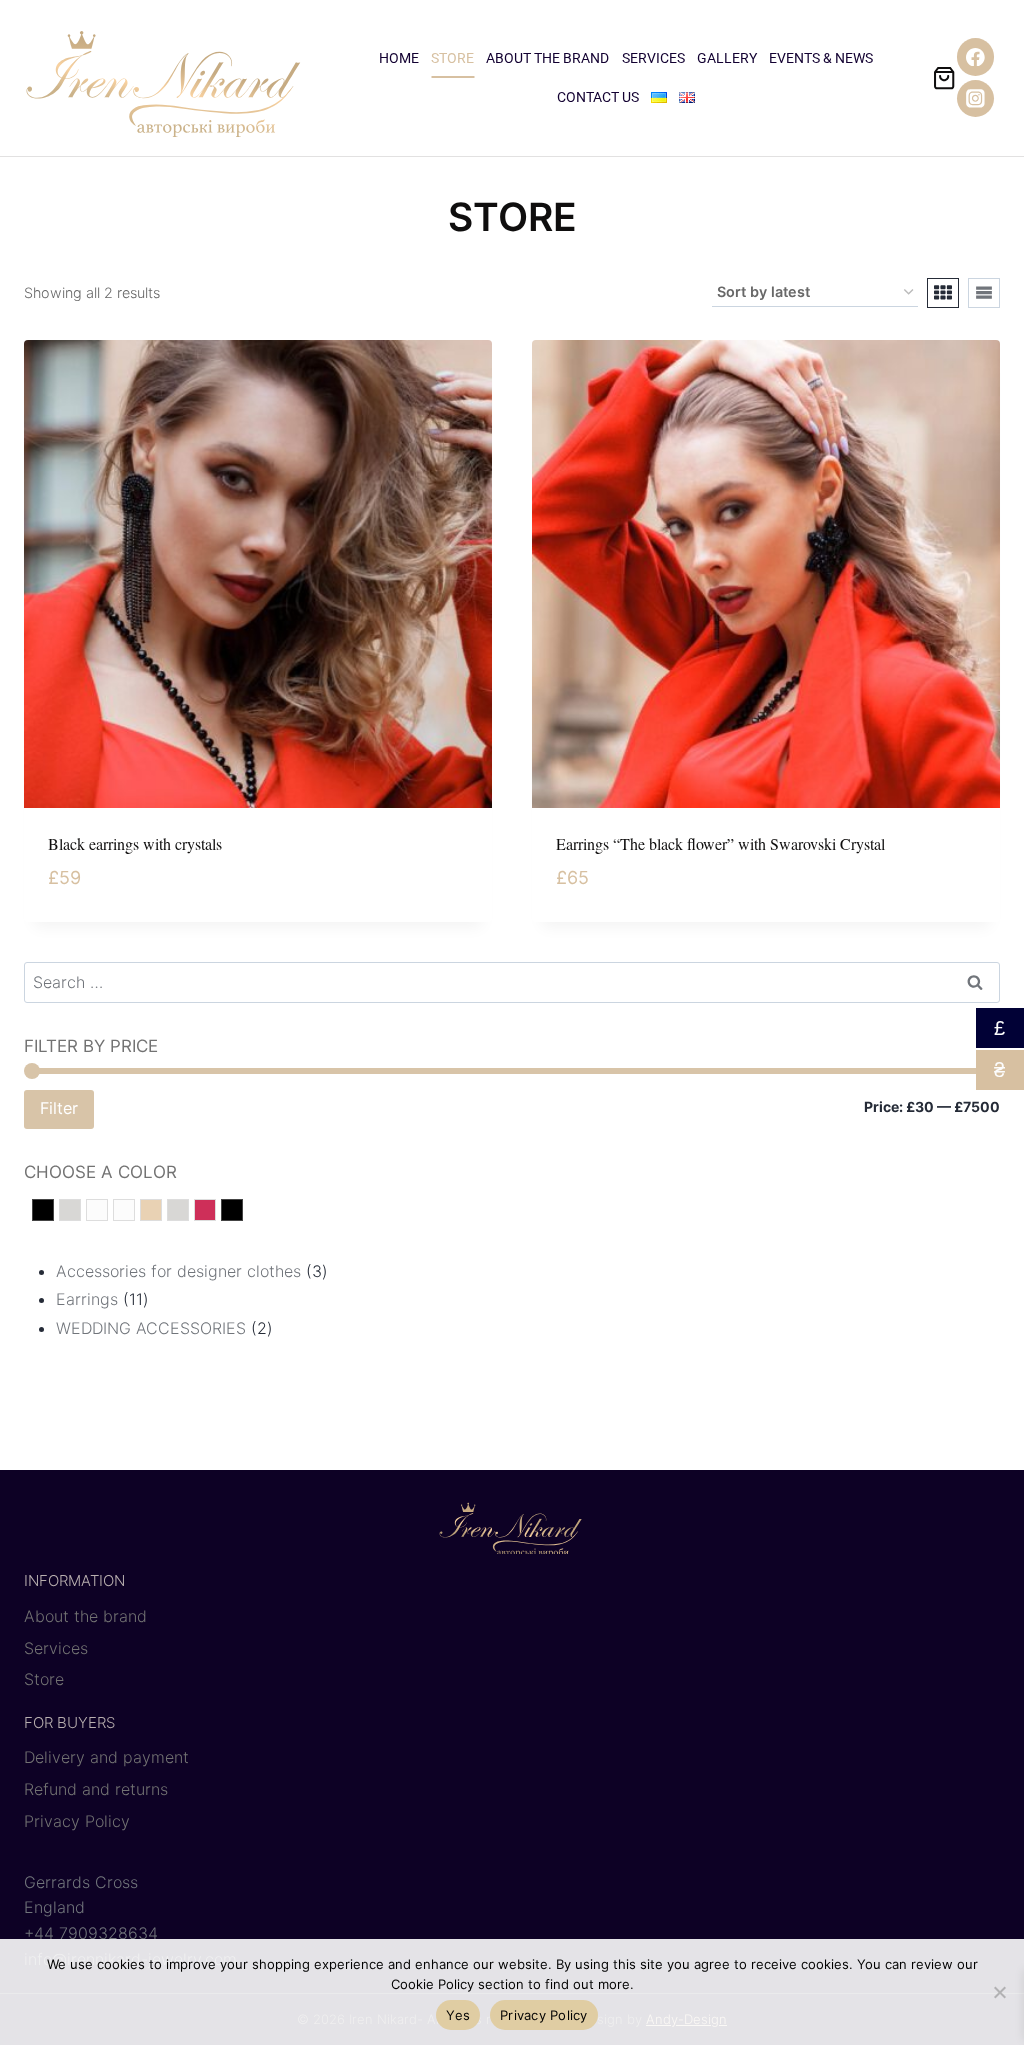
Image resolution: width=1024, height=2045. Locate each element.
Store (44, 1679)
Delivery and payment (106, 1757)
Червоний (215, 1212)
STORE (452, 58)
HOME (399, 58)
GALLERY (727, 58)
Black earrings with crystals (135, 843)
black (53, 1212)
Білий (134, 1212)
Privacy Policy (77, 1821)
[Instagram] (975, 98)
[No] (999, 1992)
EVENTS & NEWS (821, 58)
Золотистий (161, 1212)
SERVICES (653, 58)
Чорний (242, 1212)
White (107, 1212)
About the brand (85, 1616)
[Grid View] (943, 293)
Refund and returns (96, 1789)
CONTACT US (598, 97)
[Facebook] (975, 56)
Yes (458, 2015)
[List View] (984, 293)
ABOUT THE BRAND (547, 58)
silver (80, 1212)
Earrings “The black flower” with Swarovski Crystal (720, 843)
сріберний (188, 1212)
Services (56, 1648)
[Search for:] (512, 982)
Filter (59, 1108)
